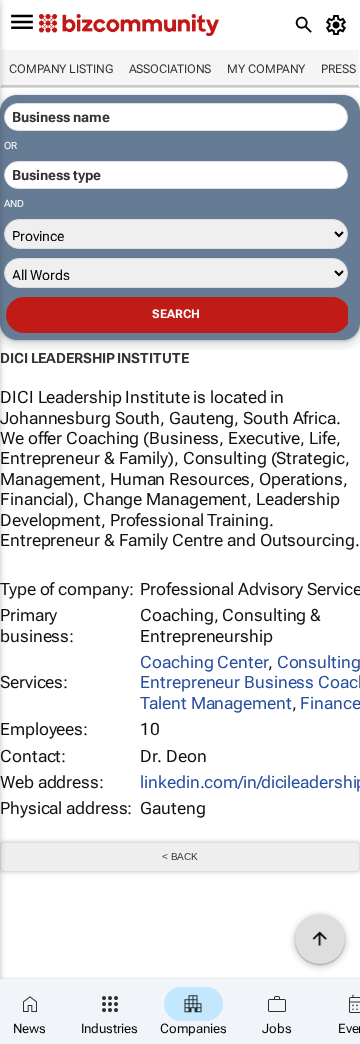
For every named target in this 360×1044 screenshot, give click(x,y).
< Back (180, 856)
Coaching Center (204, 662)
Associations (170, 69)
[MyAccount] (339, 25)
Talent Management (215, 703)
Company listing (61, 69)
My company (266, 69)
